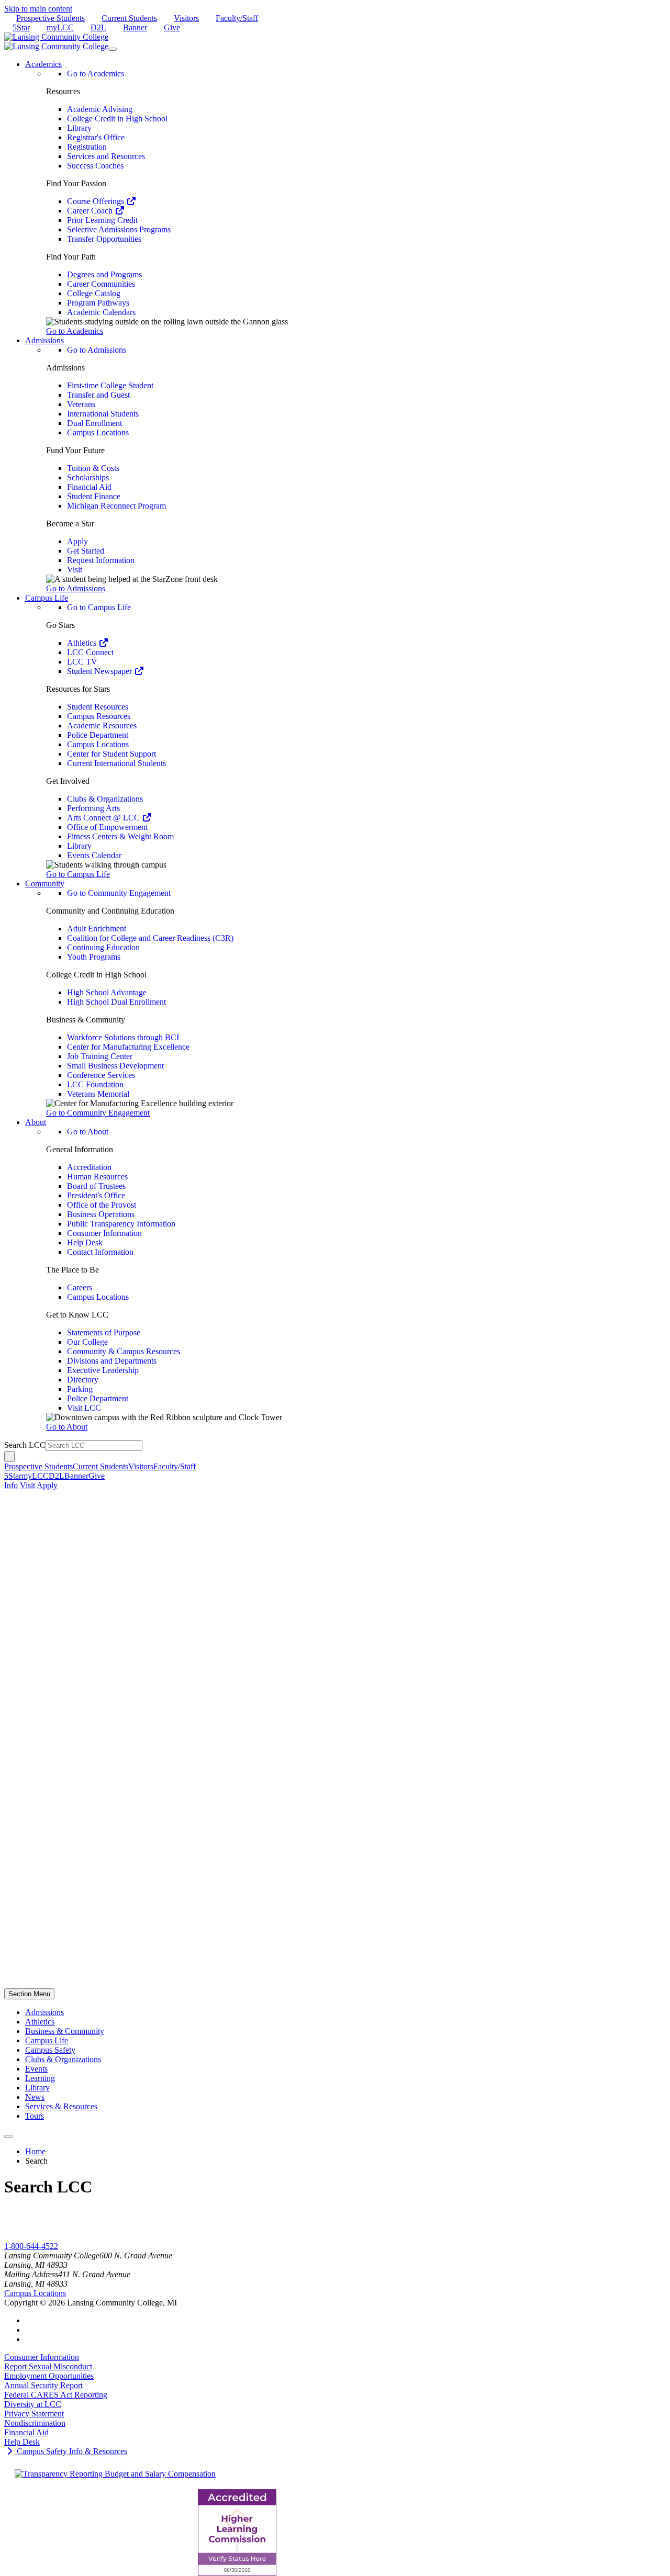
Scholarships (88, 477)
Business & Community (65, 2031)
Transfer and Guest (98, 395)
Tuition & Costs (93, 468)
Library (79, 128)
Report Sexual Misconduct (48, 2366)
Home (35, 2151)
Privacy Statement (34, 2414)
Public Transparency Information (121, 1224)
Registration (87, 147)
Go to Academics (96, 74)
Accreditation (89, 1167)
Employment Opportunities (49, 2376)
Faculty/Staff (237, 18)
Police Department (98, 735)
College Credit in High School (117, 119)
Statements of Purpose (104, 1332)
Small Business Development (115, 1066)
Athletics (83, 643)
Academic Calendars (101, 312)
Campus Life (47, 2040)
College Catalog (94, 293)
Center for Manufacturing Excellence (128, 1047)
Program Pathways (98, 303)
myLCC (60, 27)
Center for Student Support (111, 754)
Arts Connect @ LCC (104, 818)
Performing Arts (93, 808)
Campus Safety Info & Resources (71, 2451)
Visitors (186, 18)
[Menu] (113, 49)
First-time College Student (110, 385)
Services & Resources (61, 2106)
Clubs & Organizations (105, 799)
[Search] (9, 1456)
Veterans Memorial (98, 1094)
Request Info (25, 2237)
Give (172, 27)
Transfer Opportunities (104, 239)
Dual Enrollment (94, 423)
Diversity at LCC (33, 2404)
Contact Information (100, 1252)
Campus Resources (99, 716)
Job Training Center (100, 1056)
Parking (80, 1389)
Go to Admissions (97, 350)
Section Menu (29, 1994)
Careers (80, 1287)
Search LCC (25, 1445)
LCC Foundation (95, 1084)
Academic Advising (100, 109)
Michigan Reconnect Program (116, 506)
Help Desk (85, 1242)
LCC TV (82, 662)
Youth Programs (94, 957)
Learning (40, 2078)
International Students (103, 414)
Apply (77, 541)
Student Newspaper (100, 671)
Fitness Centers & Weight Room (120, 836)
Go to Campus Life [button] (78, 874)
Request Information (101, 560)
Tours (35, 2116)
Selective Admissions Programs (119, 229)
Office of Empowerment (107, 827)
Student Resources (98, 707)
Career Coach (91, 211)
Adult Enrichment (97, 929)
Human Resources (97, 1177)
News (35, 2097)
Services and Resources (106, 156)
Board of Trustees (96, 1186)
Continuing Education (103, 947)
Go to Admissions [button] (76, 588)
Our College (87, 1342)
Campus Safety (50, 2050)
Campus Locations (98, 432)
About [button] (36, 1122)
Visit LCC (84, 1408)
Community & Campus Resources (124, 1351)
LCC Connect (90, 652)
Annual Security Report (43, 2385)
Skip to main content (38, 9)
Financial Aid (89, 487)
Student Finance (94, 496)
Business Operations (101, 1214)
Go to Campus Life (99, 607)
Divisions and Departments (112, 1361)
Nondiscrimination (35, 2423)
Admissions (44, 2012)
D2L (98, 27)
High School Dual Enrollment (116, 1002)
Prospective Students (51, 18)
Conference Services (101, 1075)
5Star (21, 27)
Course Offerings (97, 201)
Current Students (129, 18)
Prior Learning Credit (102, 220)
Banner (135, 27)
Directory (83, 1380)
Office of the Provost (102, 1205)
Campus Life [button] (47, 598)
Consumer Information (104, 1233)
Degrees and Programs (104, 274)
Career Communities (101, 284)
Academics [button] (43, 64)
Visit (75, 570)
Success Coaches (95, 166)
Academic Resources (102, 725)
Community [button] (45, 884)
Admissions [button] (44, 340)
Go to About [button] (67, 1427)
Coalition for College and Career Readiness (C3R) (150, 938)
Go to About (88, 1132)
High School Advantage (107, 992)
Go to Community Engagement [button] (98, 1113)
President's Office (96, 1195)
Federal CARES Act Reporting (56, 2395)
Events (36, 2069)
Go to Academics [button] (75, 331)
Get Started (86, 551)
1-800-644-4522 (31, 2246)
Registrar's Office (96, 137)
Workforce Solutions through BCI (123, 1037)
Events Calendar (94, 855)
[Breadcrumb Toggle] (8, 2136)
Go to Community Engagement (119, 893)
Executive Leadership (103, 1370)
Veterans (81, 404)
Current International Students (116, 763)
